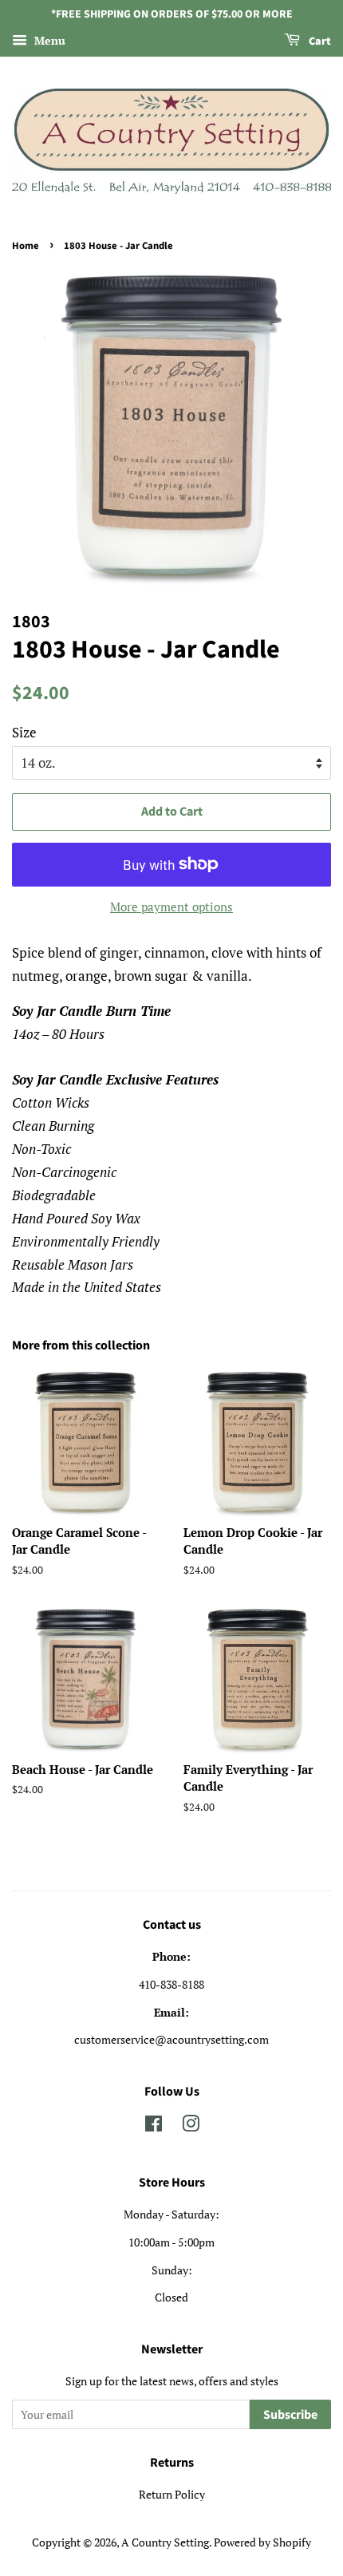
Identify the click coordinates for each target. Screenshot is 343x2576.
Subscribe (290, 2415)
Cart (319, 41)
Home (26, 246)
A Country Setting (165, 2542)
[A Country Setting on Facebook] (154, 2126)
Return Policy (172, 2494)
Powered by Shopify (262, 2542)
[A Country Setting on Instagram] (191, 2126)
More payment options (171, 907)
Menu (48, 40)
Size (24, 732)
